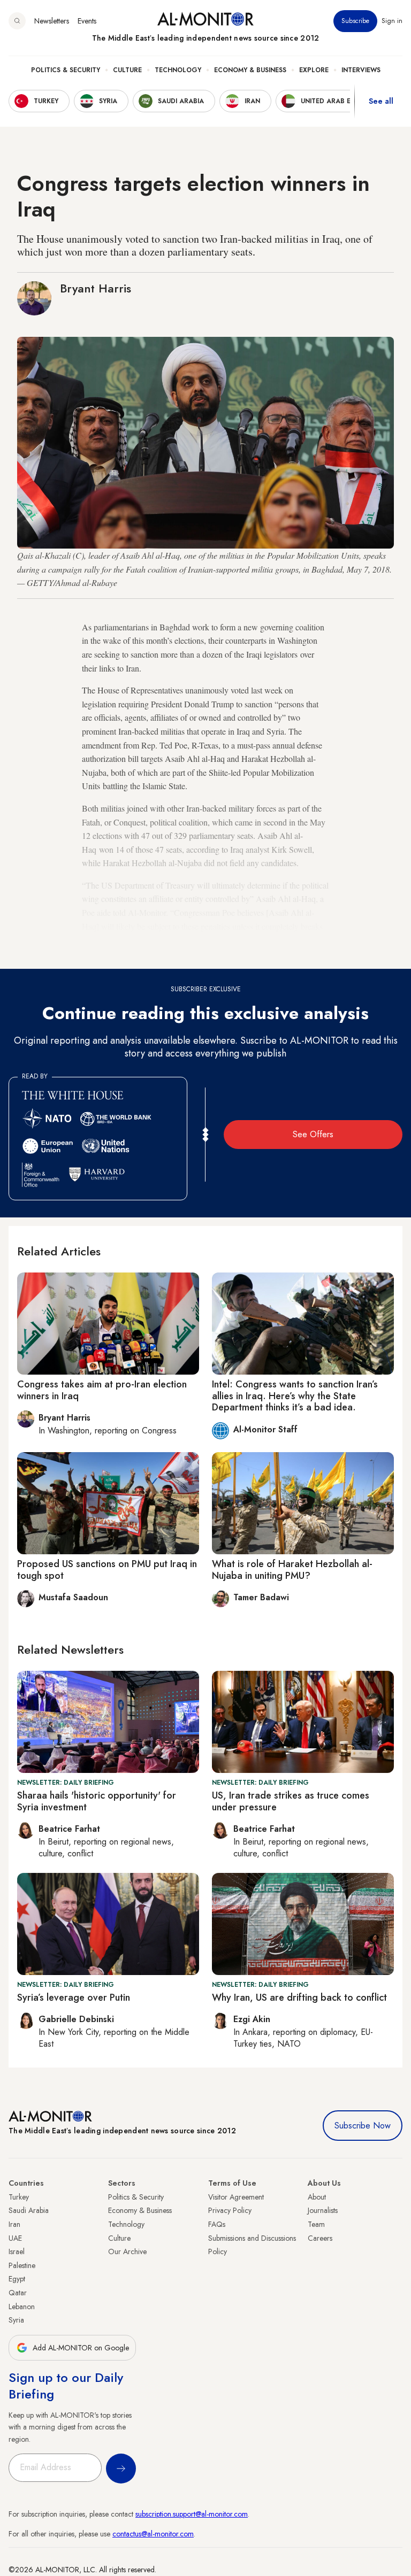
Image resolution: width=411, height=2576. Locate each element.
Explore (314, 70)
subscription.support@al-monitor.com (192, 2514)
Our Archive (127, 2251)
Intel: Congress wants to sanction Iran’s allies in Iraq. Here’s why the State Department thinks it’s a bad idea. (295, 1396)
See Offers (313, 1134)
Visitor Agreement (236, 2197)
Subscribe (355, 21)
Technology (178, 70)
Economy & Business (250, 70)
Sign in (392, 21)
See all (381, 101)
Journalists (323, 2210)
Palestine (22, 2265)
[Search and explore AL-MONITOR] (17, 21)
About (317, 2197)
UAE (15, 2238)
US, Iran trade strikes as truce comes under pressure (291, 1801)
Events (87, 21)
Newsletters (52, 21)
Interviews (361, 70)
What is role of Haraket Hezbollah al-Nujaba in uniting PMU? (292, 1570)
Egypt (17, 2279)
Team (316, 2224)
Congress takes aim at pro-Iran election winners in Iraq (102, 1390)
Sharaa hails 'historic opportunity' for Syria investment (97, 1801)
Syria (16, 2320)
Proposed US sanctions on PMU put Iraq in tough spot (107, 1570)
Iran (14, 2224)
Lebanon (22, 2307)
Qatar (18, 2293)
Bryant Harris (96, 288)
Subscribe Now (363, 2126)
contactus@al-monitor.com (153, 2534)
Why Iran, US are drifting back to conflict (299, 1997)
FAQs (217, 2224)
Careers (320, 2238)
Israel (17, 2251)
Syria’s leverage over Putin (74, 1997)
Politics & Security (66, 70)
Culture (127, 70)
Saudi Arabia (29, 2210)
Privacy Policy (230, 2210)
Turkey (19, 2197)
